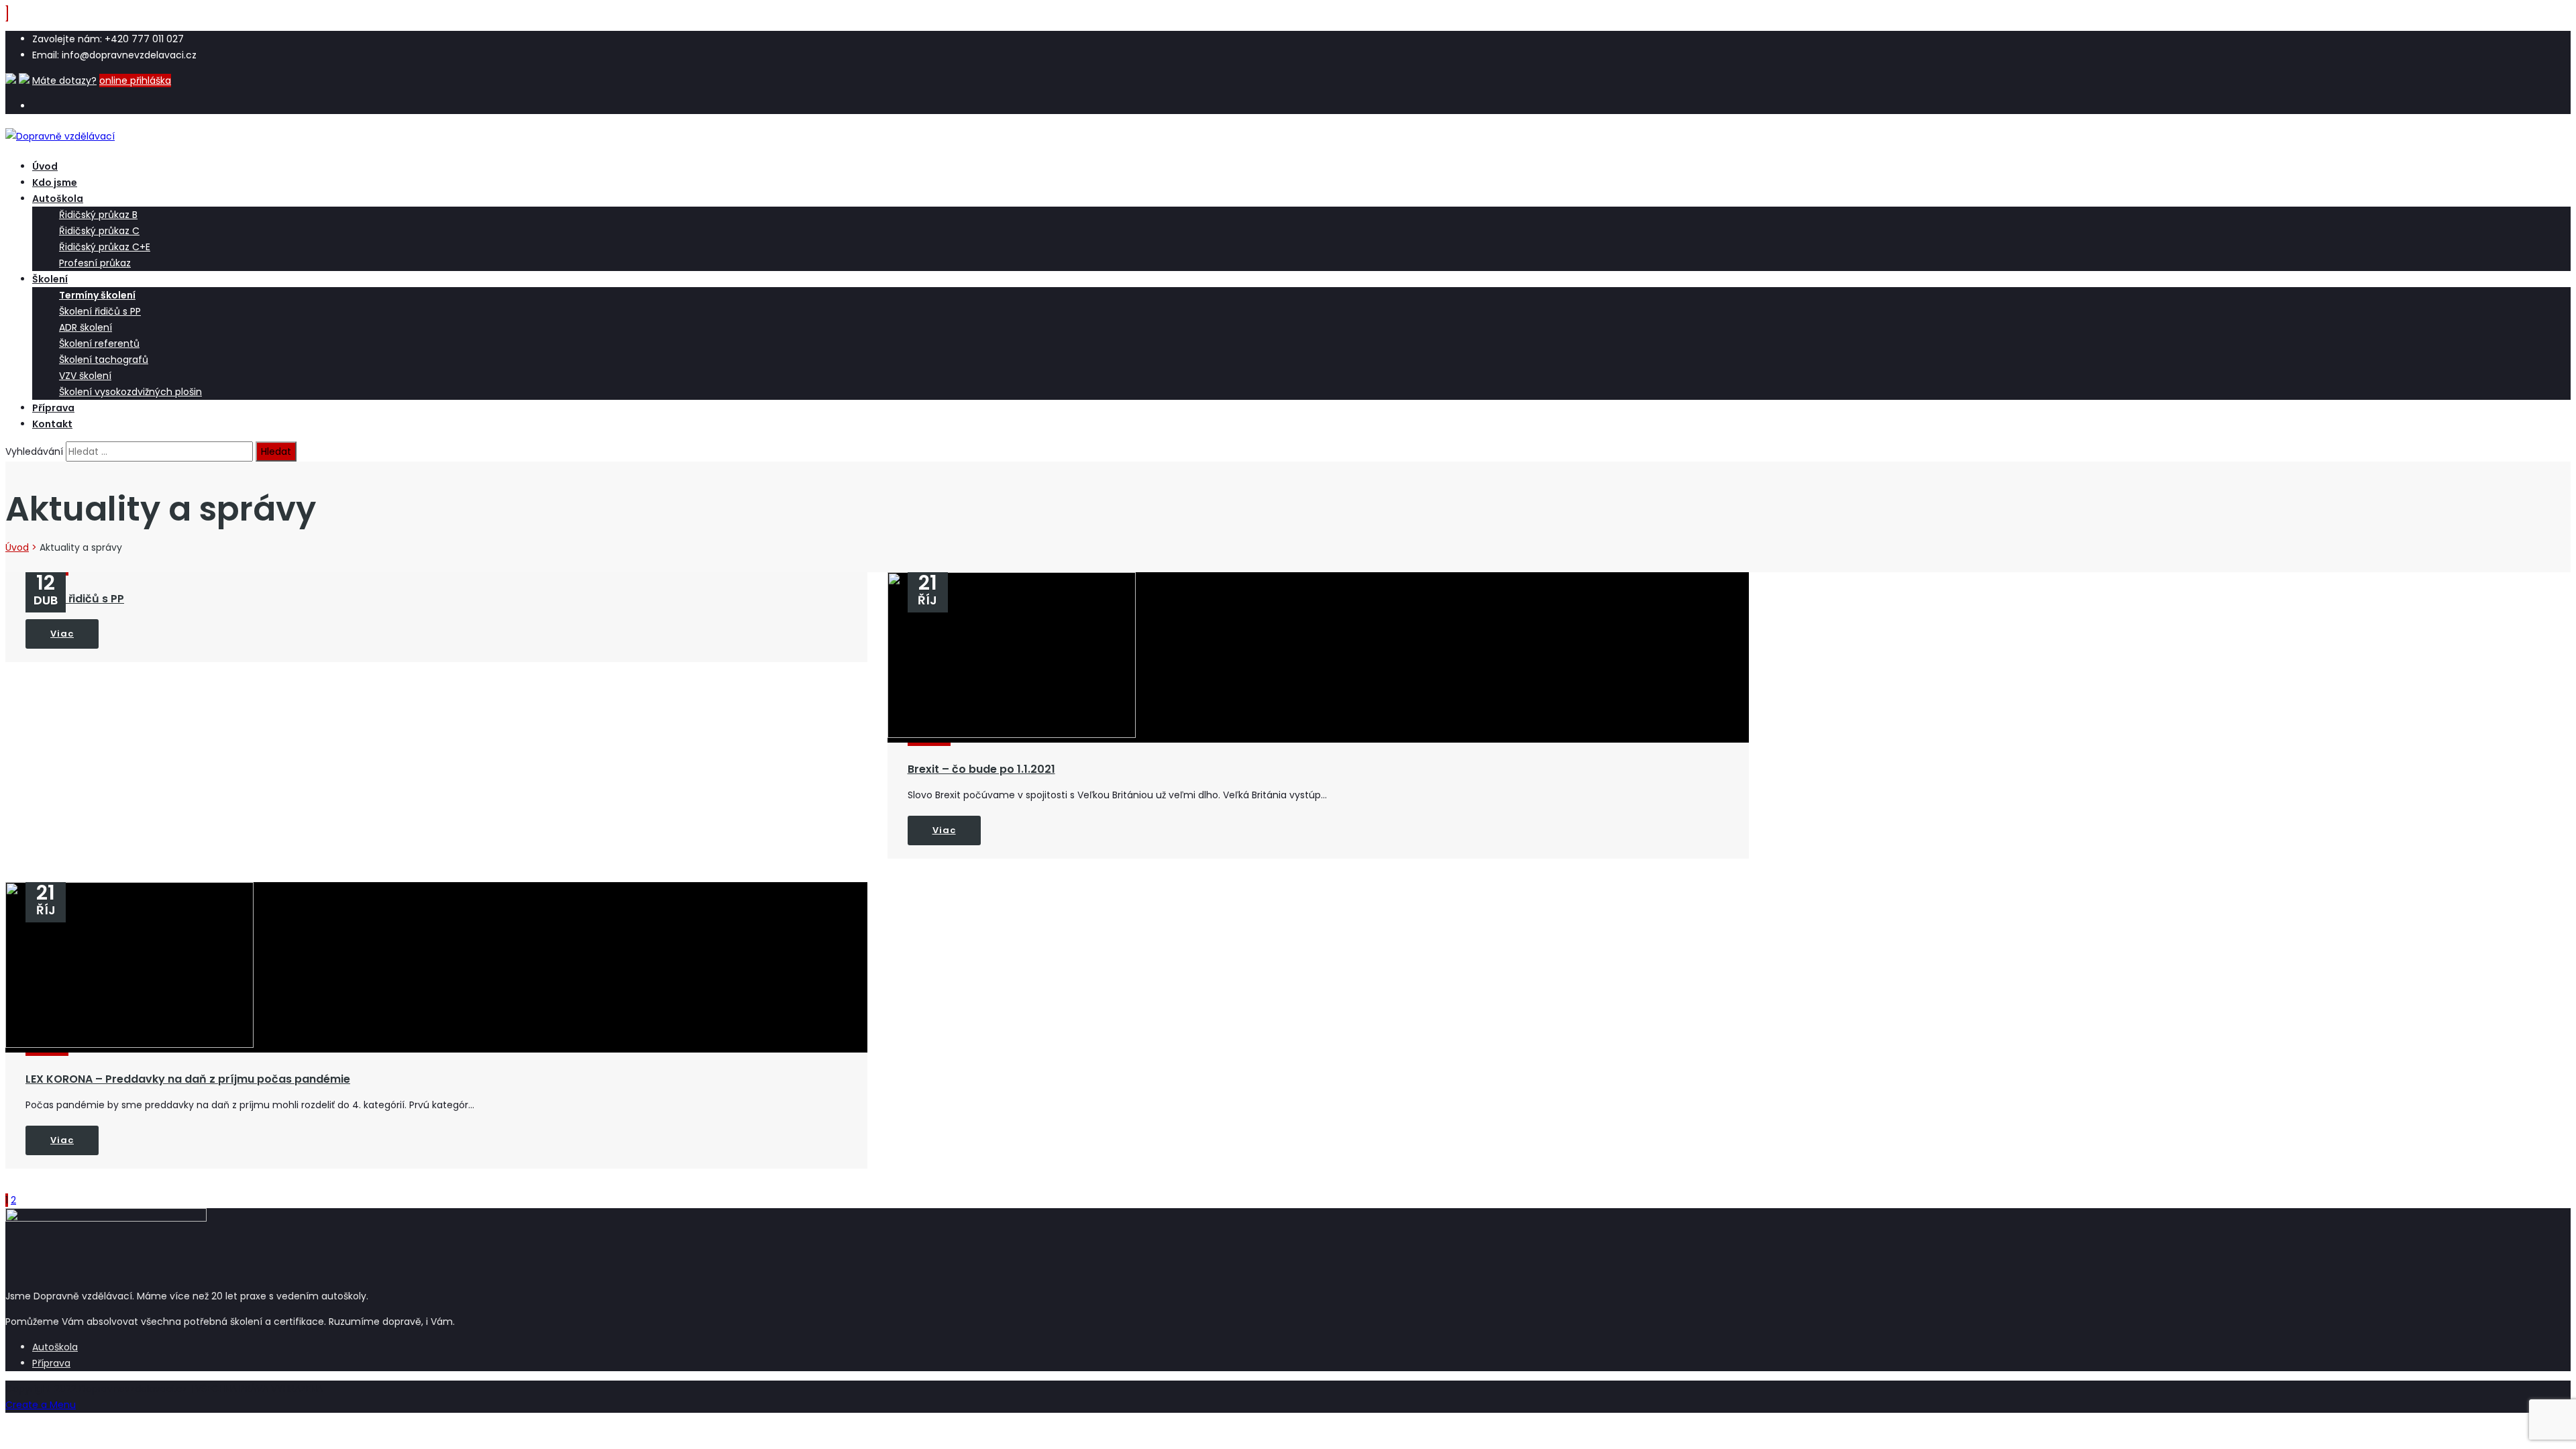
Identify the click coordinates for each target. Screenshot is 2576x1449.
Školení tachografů (104, 360)
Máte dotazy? (64, 80)
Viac (62, 634)
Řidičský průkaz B (98, 215)
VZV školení (85, 376)
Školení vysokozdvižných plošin (130, 392)
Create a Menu (41, 1405)
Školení (50, 279)
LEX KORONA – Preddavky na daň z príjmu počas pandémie (188, 1079)
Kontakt (52, 424)
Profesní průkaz (95, 263)
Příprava (53, 408)
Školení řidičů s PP (100, 311)
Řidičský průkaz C (99, 231)
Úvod (45, 166)
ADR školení (86, 327)
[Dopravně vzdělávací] (60, 136)
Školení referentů (99, 343)
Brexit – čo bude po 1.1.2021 (981, 769)
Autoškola (58, 199)
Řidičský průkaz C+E (105, 247)
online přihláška (135, 80)
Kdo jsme (55, 182)
